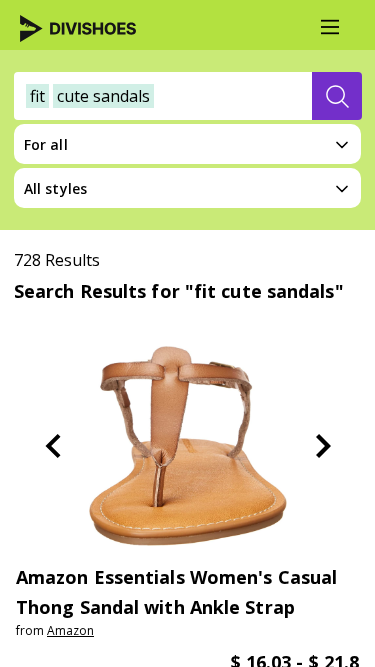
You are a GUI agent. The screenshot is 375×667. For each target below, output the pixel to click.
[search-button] (337, 96)
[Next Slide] (323, 446)
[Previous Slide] (53, 446)
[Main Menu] (330, 27)
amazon (70, 630)
